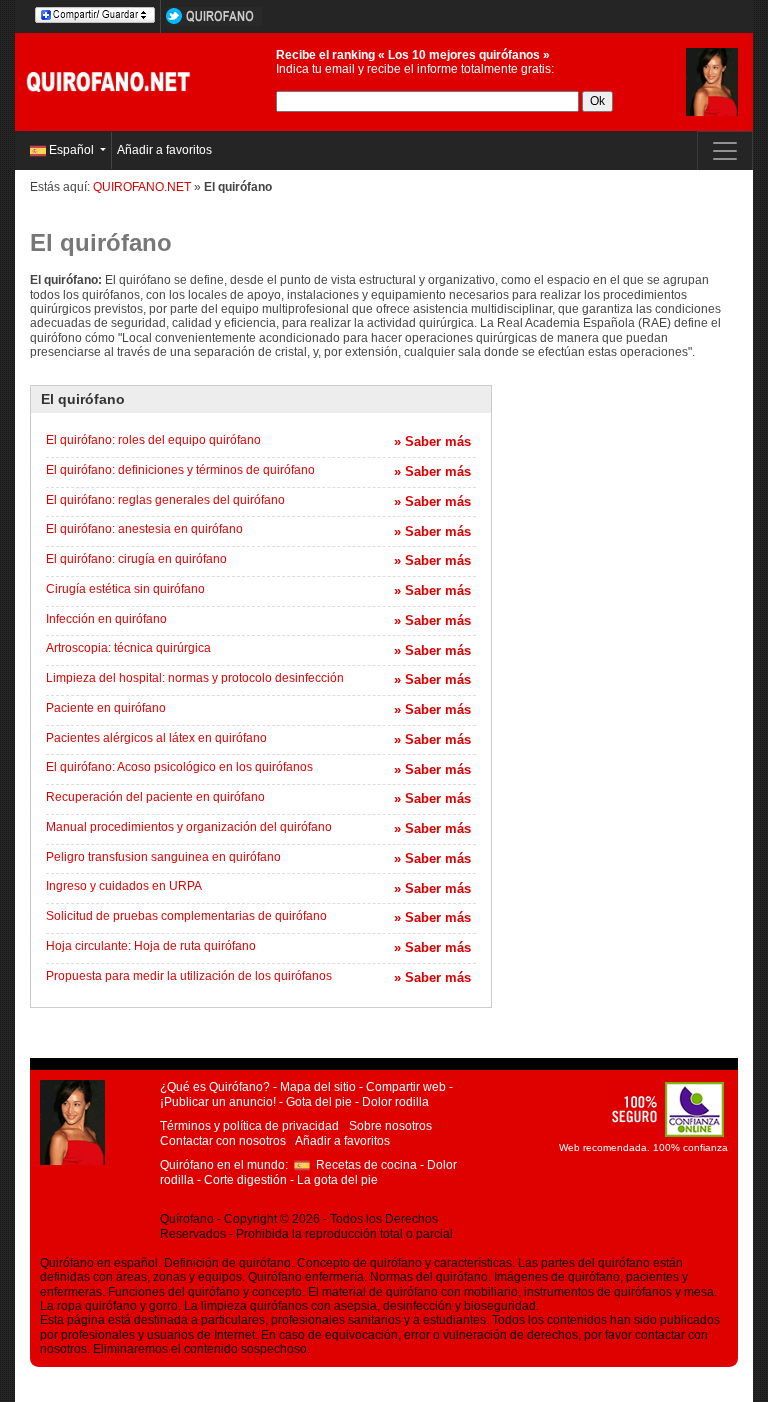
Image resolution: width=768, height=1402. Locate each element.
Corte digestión (245, 1180)
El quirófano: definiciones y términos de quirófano (180, 470)
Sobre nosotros (390, 1126)
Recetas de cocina (366, 1165)
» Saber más (432, 442)
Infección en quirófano (106, 619)
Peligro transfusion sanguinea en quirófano (163, 857)
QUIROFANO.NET (142, 187)
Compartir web (406, 1087)
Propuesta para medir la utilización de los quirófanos (189, 976)
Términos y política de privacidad (249, 1126)
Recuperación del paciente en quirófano (155, 797)
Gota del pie (319, 1102)
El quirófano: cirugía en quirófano (136, 559)
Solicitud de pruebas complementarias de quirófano (186, 916)
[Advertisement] (630, 485)
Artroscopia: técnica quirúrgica (128, 648)
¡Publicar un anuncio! (218, 1102)
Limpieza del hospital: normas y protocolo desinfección (195, 678)
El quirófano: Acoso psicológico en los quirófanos (179, 767)
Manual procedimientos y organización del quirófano (189, 827)
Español (71, 150)
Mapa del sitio (318, 1087)
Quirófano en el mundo (222, 1165)
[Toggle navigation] (725, 150)
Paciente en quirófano (106, 708)
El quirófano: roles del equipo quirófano (153, 440)
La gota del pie (337, 1180)
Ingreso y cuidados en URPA (124, 886)
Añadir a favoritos (164, 150)
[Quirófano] (111, 81)
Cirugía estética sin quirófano (125, 589)
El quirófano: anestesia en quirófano (144, 529)
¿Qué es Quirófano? (215, 1087)
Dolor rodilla (395, 1102)
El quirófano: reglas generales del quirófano (165, 500)
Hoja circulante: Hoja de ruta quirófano (151, 946)
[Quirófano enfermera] (712, 81)
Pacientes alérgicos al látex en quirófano (156, 738)
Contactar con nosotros (223, 1141)
